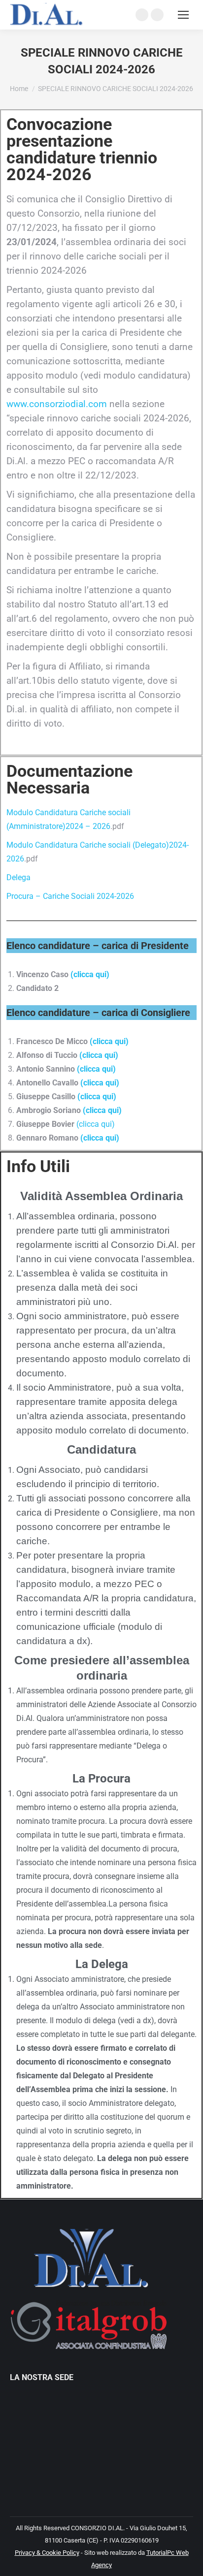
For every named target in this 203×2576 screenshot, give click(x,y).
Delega (18, 877)
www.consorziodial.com (57, 404)
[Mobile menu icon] (183, 15)
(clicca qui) (90, 974)
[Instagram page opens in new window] (157, 15)
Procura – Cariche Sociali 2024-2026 (70, 896)
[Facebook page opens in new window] (142, 15)
